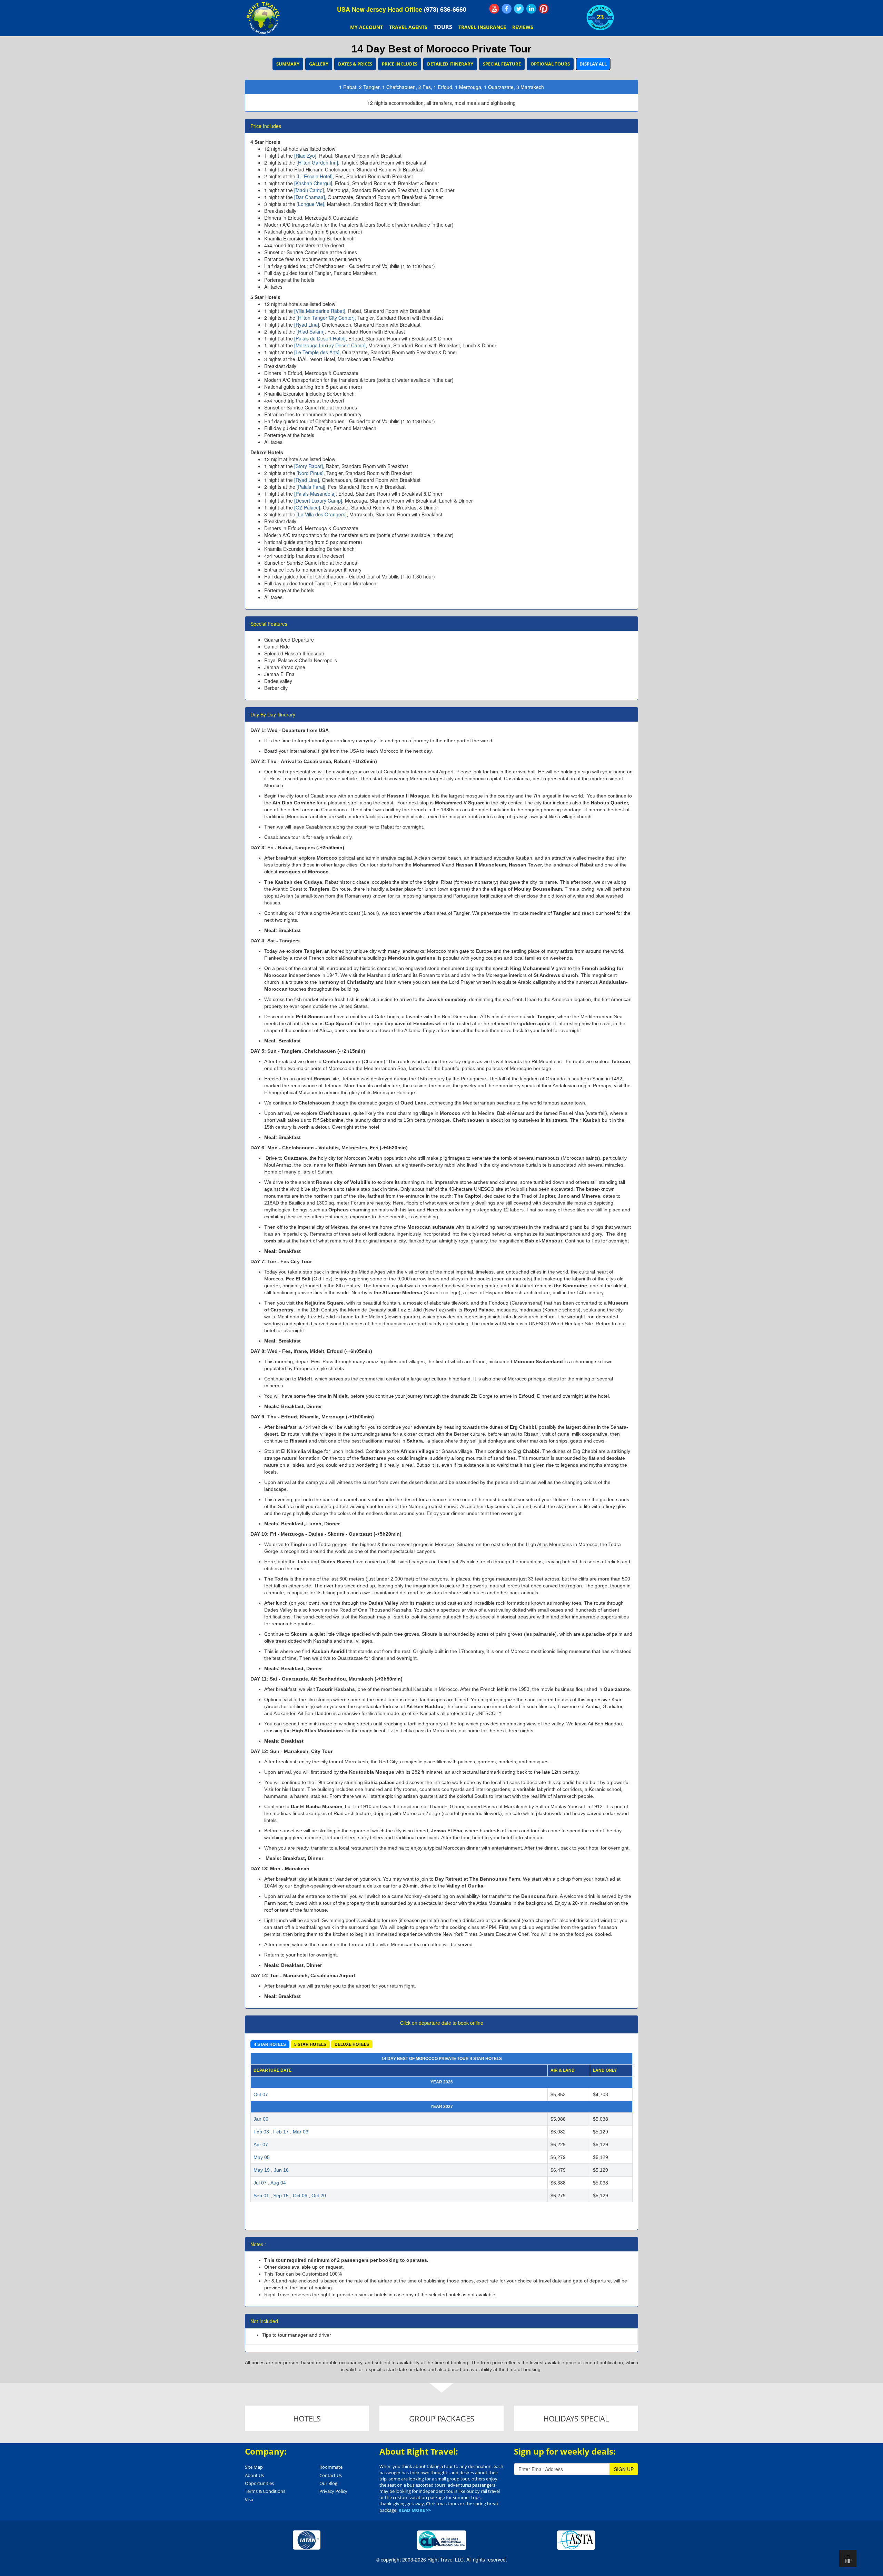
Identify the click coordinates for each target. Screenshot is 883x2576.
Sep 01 (261, 2196)
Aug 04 (278, 2183)
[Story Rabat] (309, 466)
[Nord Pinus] (310, 473)
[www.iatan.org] (307, 2539)
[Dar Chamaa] (310, 197)
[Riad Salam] (311, 331)
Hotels (307, 2418)
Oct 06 (300, 2196)
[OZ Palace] (307, 507)
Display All (593, 64)
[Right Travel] (264, 18)
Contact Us (331, 2475)
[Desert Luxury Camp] (318, 501)
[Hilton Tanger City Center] (326, 318)
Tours (443, 27)
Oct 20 (319, 2196)
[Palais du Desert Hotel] (320, 338)
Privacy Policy (333, 2491)
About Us (254, 2475)
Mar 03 (301, 2132)
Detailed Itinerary (450, 64)
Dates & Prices (355, 64)
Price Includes (400, 64)
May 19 (262, 2170)
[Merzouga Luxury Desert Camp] (330, 345)
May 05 (262, 2157)
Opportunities (259, 2483)
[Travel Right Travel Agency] (532, 9)
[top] (848, 2558)
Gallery (319, 64)
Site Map (254, 2467)
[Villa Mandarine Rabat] (320, 311)
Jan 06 (261, 2119)
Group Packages (442, 2418)
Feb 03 (261, 2132)
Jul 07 (260, 2183)
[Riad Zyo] (305, 156)
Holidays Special (576, 2418)
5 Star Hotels (310, 2044)
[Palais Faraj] (311, 487)
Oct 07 (261, 2094)
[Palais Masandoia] (315, 494)
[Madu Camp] (309, 190)
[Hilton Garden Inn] (317, 162)
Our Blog (328, 2483)
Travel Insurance (482, 27)
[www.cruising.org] (442, 2539)
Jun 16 (281, 2170)
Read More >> (415, 2510)
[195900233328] (507, 9)
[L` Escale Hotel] (315, 176)
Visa (249, 2499)
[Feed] (494, 9)
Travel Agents (408, 27)
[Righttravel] (519, 9)
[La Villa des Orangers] (322, 514)
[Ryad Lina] (307, 325)
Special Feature (502, 64)
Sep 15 (281, 2196)
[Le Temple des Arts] (317, 352)
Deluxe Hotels (352, 2044)
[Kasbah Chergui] (313, 183)
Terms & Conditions (265, 2491)
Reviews (523, 27)
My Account (366, 27)
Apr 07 (261, 2144)
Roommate (331, 2467)
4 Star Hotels (270, 2044)
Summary (288, 64)
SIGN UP (624, 2469)
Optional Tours (550, 64)
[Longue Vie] (310, 204)
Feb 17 (281, 2132)
